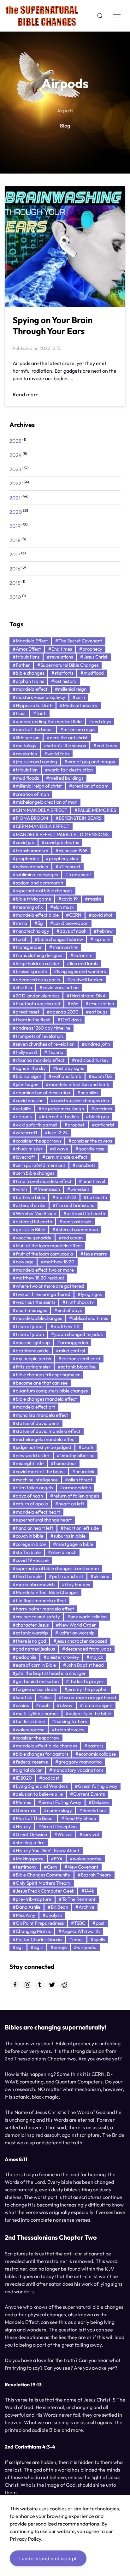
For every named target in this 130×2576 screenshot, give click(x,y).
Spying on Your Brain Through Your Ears (53, 325)
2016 (15, 569)
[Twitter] (52, 1985)
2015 (15, 583)
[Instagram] (27, 1985)
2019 (15, 526)
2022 (15, 483)
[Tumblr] (40, 1985)
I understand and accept (48, 2558)
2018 (15, 540)
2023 (15, 469)
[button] (100, 16)
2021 (15, 498)
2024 (16, 455)
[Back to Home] (42, 16)
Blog (65, 126)
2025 (15, 441)
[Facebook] (15, 1985)
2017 (15, 554)
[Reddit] (64, 1985)
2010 (15, 597)
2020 (16, 512)
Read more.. (27, 394)
